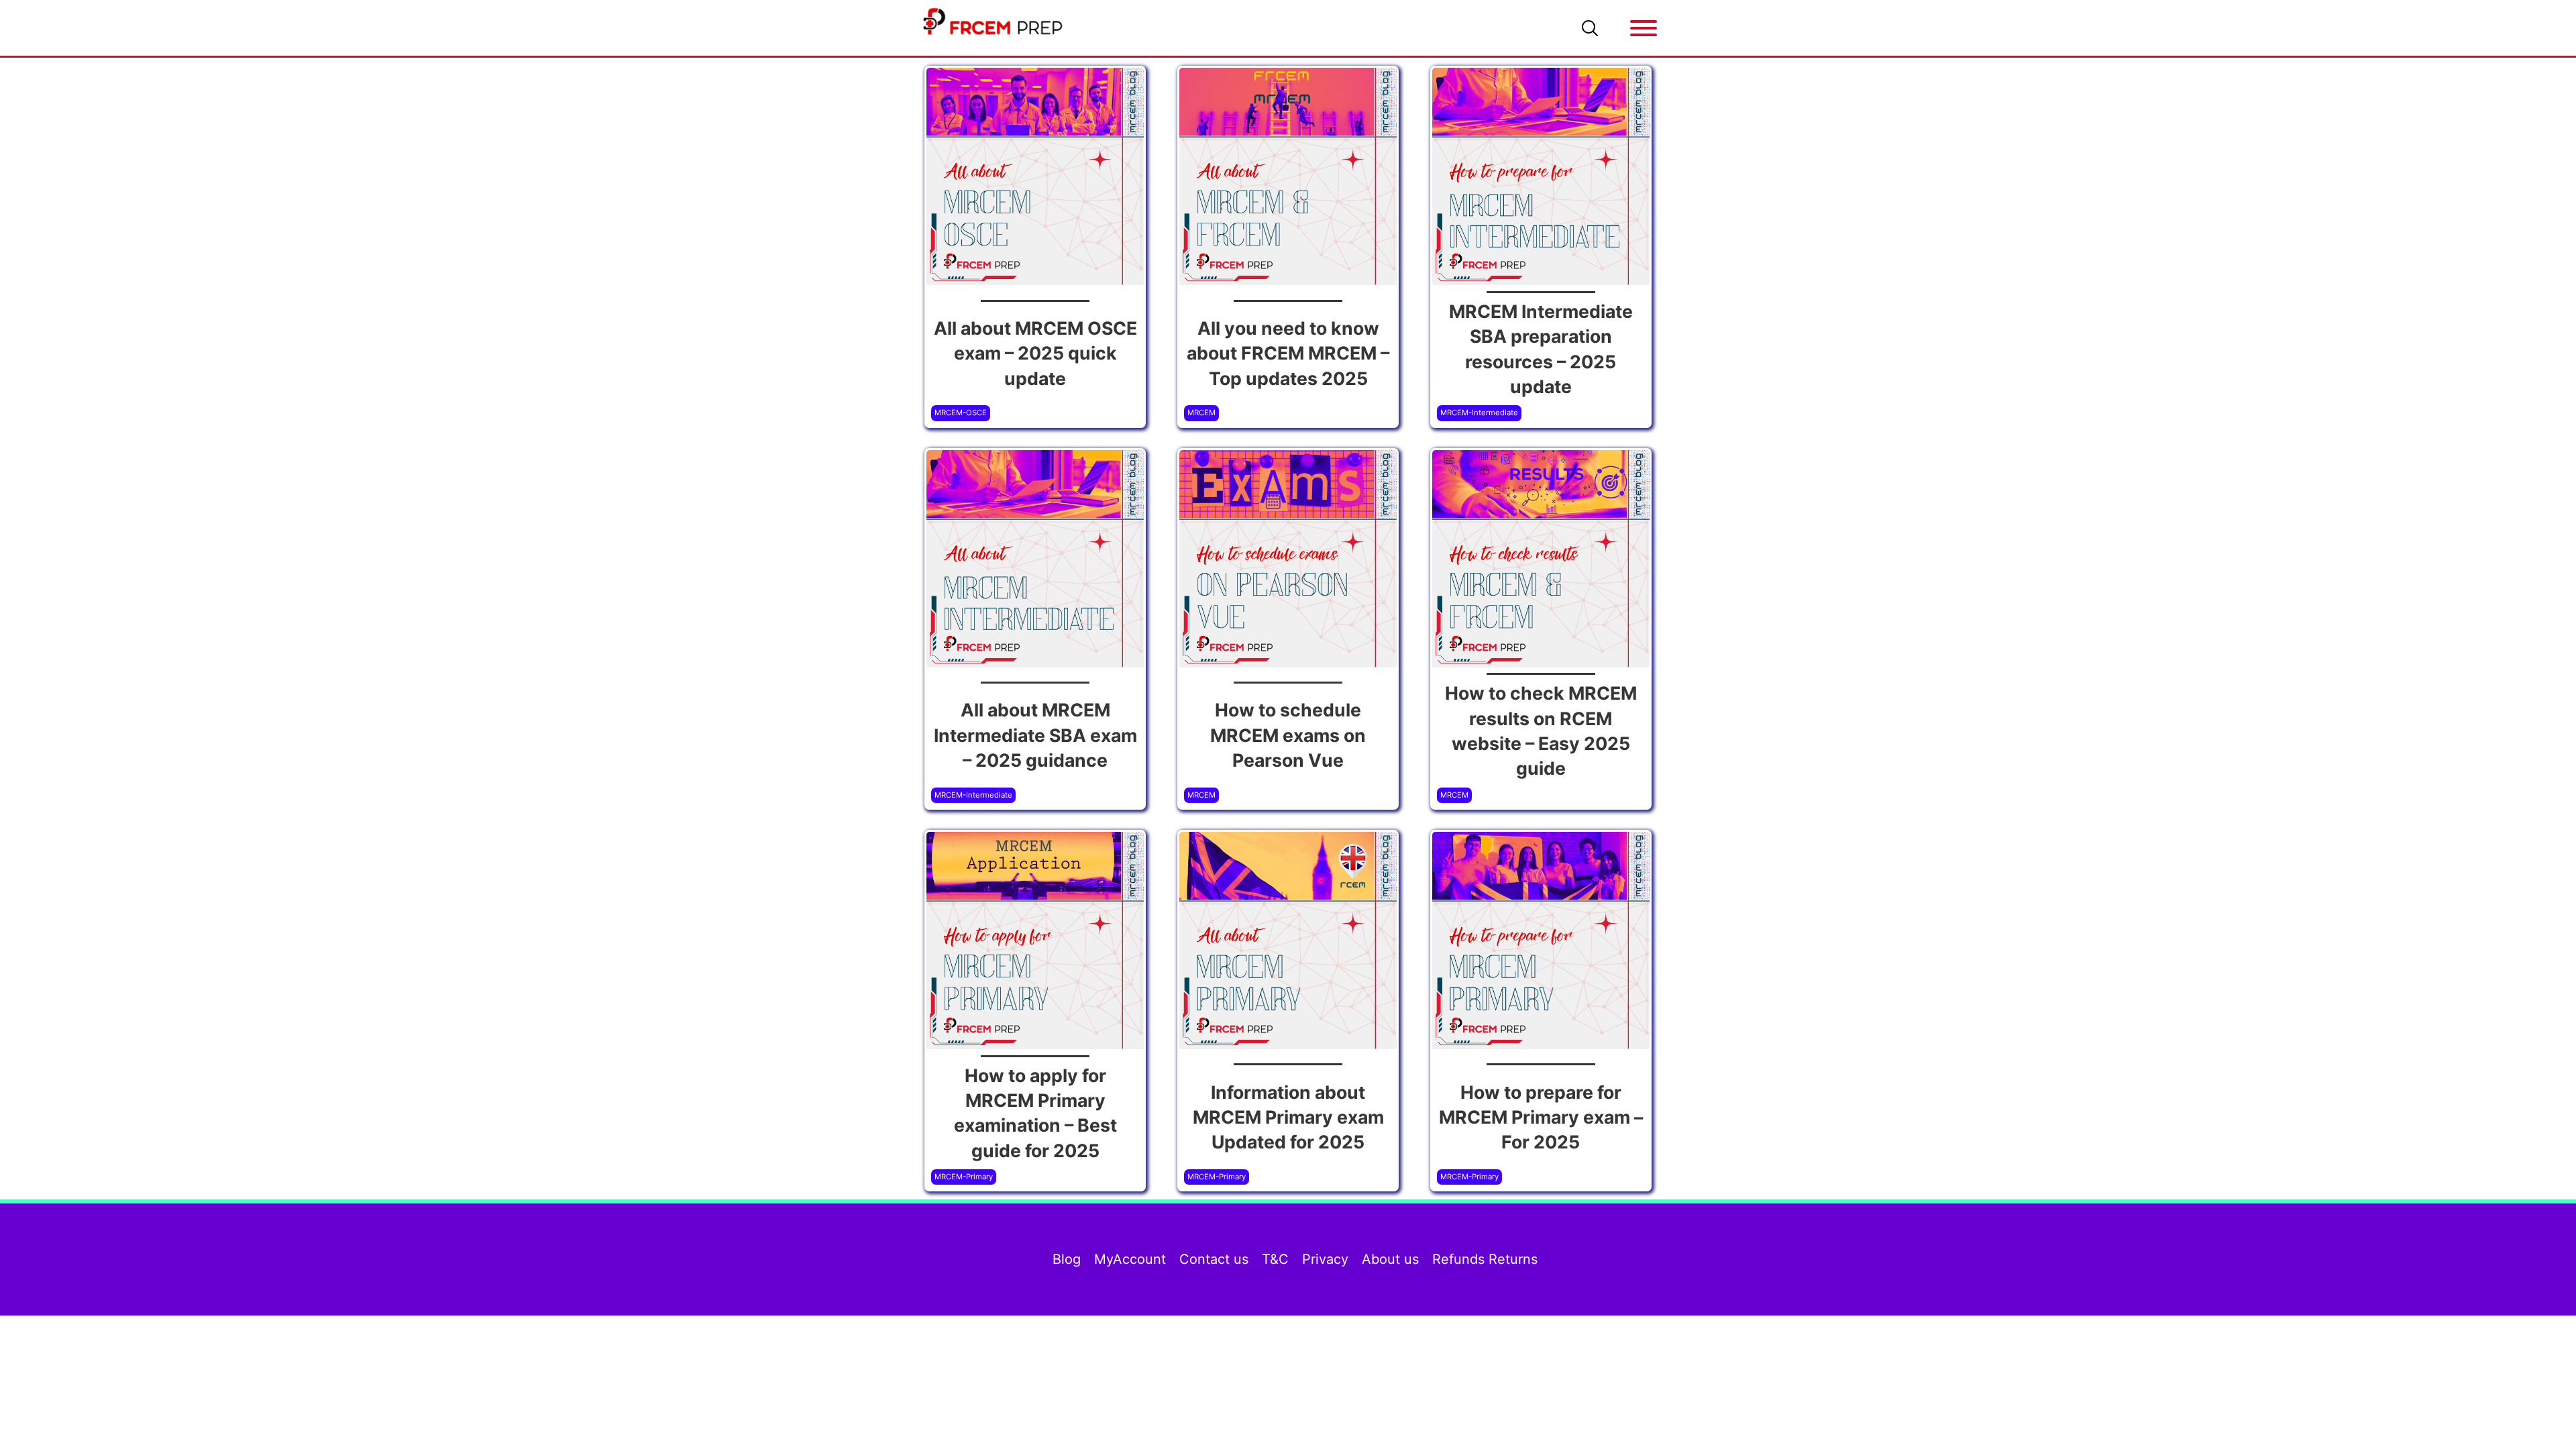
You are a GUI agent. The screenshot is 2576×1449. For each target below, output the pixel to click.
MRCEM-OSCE (961, 413)
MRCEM (1201, 413)
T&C (1275, 1259)
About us (1390, 1259)
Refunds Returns (1485, 1259)
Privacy (1325, 1259)
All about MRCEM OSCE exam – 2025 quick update (1035, 353)
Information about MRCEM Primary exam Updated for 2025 (1288, 1117)
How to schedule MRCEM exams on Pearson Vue (1288, 735)
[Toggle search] (1590, 28)
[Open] (1644, 28)
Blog (1067, 1259)
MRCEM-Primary (964, 1177)
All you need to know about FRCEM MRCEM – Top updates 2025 (1288, 353)
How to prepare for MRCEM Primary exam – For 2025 (1541, 1117)
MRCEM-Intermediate (1479, 413)
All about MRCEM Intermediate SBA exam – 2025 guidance (1035, 735)
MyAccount (1130, 1259)
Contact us (1214, 1259)
